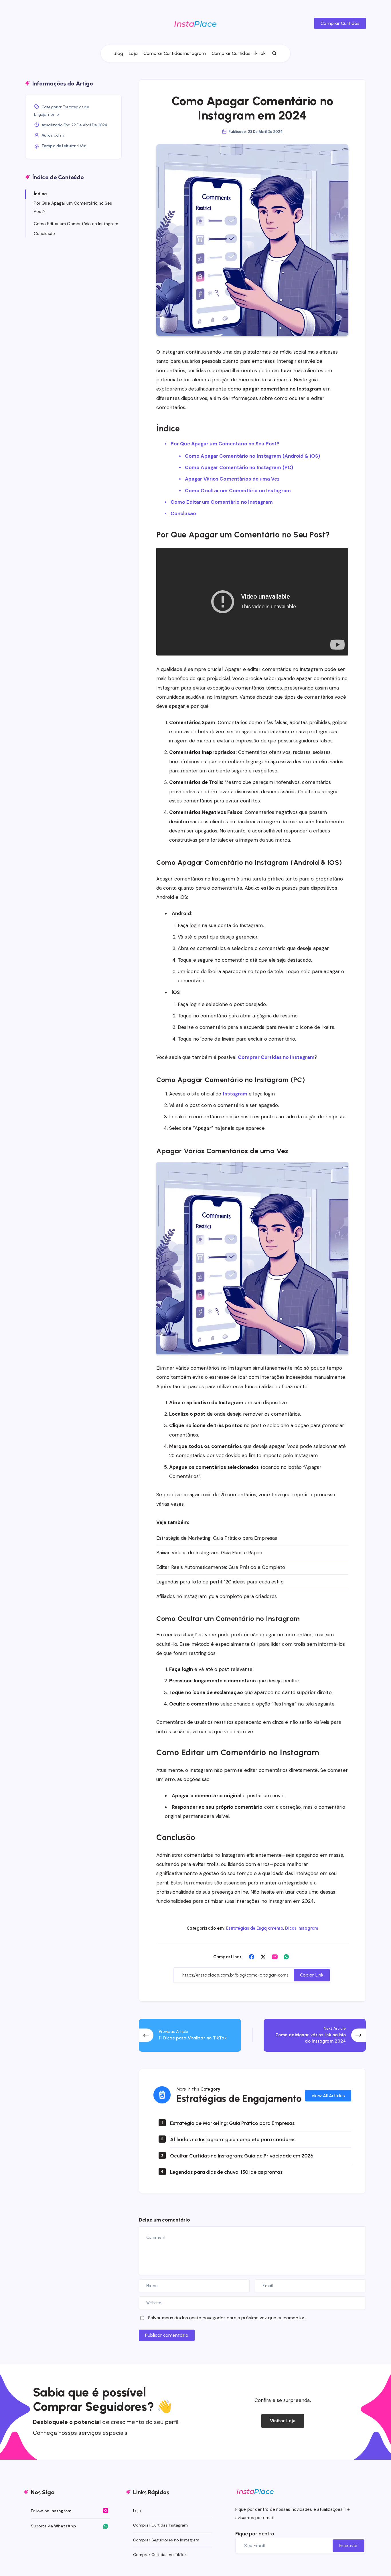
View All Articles (328, 2096)
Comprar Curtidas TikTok (239, 53)
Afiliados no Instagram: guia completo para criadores (217, 1596)
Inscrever (348, 2546)
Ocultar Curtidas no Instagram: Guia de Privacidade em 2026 (242, 2156)
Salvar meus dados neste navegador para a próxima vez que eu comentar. (227, 2318)
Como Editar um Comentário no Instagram (222, 502)
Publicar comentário (167, 2335)
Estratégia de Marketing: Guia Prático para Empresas (217, 1538)
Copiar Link (312, 1975)
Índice (41, 194)
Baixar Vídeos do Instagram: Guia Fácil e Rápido (210, 1553)
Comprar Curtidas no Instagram (276, 1057)
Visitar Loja (283, 2421)
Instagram (236, 1094)
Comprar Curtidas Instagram (175, 53)
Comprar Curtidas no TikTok (160, 2555)
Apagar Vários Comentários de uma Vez (232, 479)
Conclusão (183, 513)
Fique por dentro (255, 2534)
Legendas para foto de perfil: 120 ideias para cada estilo (220, 1582)
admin (60, 135)
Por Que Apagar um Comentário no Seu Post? (225, 444)
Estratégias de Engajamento (255, 1928)
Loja (133, 53)
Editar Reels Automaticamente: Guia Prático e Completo (221, 1567)
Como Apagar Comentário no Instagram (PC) (239, 467)
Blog (118, 53)
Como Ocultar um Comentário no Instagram (238, 491)
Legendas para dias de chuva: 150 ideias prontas (226, 2172)
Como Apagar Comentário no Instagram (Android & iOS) (252, 456)
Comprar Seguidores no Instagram (166, 2540)
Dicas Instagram (302, 1928)
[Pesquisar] (275, 53)
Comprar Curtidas (340, 23)
